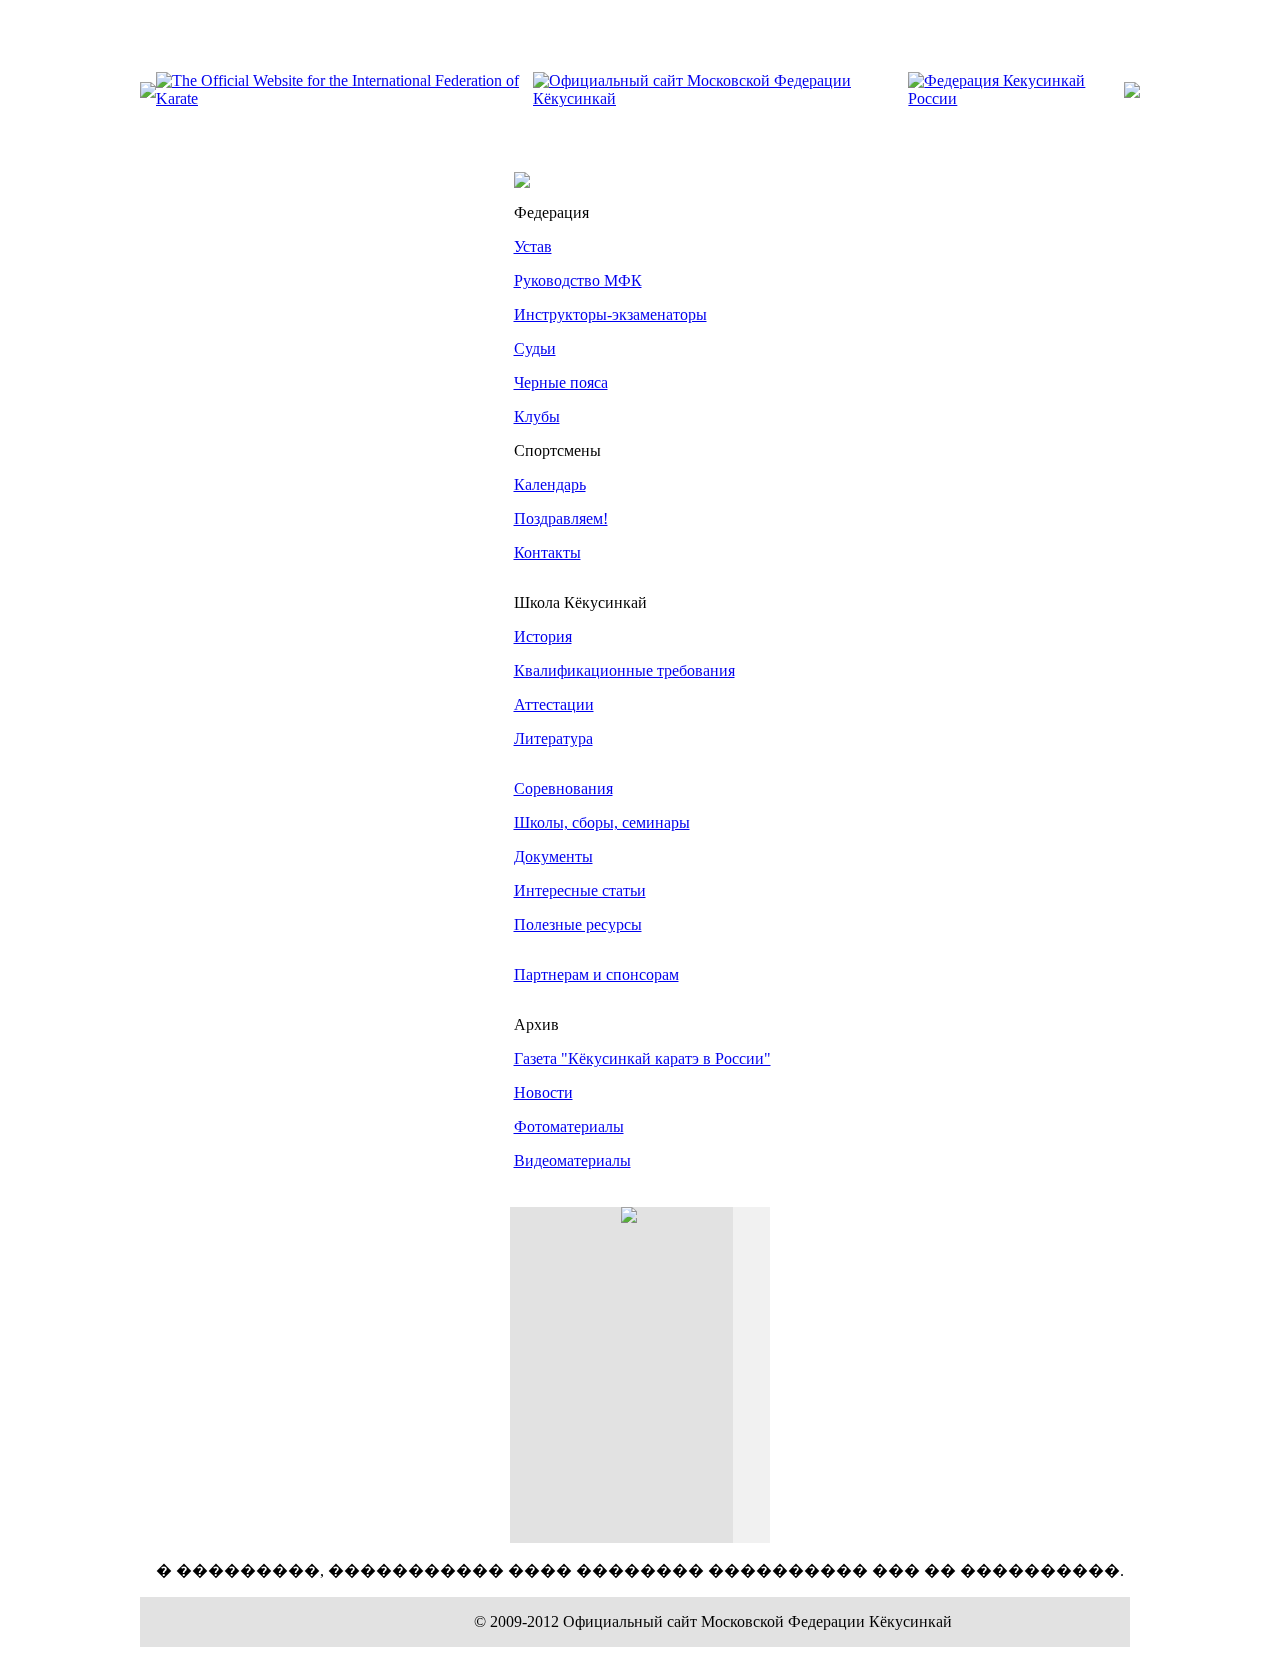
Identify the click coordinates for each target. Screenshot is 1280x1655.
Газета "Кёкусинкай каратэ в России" (642, 1058)
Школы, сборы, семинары (602, 822)
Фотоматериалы (569, 1126)
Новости (543, 1092)
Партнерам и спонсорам (596, 974)
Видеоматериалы (572, 1160)
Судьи (535, 348)
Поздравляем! (561, 518)
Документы (553, 856)
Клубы (537, 416)
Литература (553, 738)
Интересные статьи (580, 890)
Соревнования (563, 788)
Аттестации (554, 704)
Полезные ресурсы (578, 924)
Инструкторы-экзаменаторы (610, 314)
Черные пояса (561, 382)
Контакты (547, 552)
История (543, 636)
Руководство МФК (578, 280)
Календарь (550, 484)
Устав (533, 246)
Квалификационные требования (624, 670)
